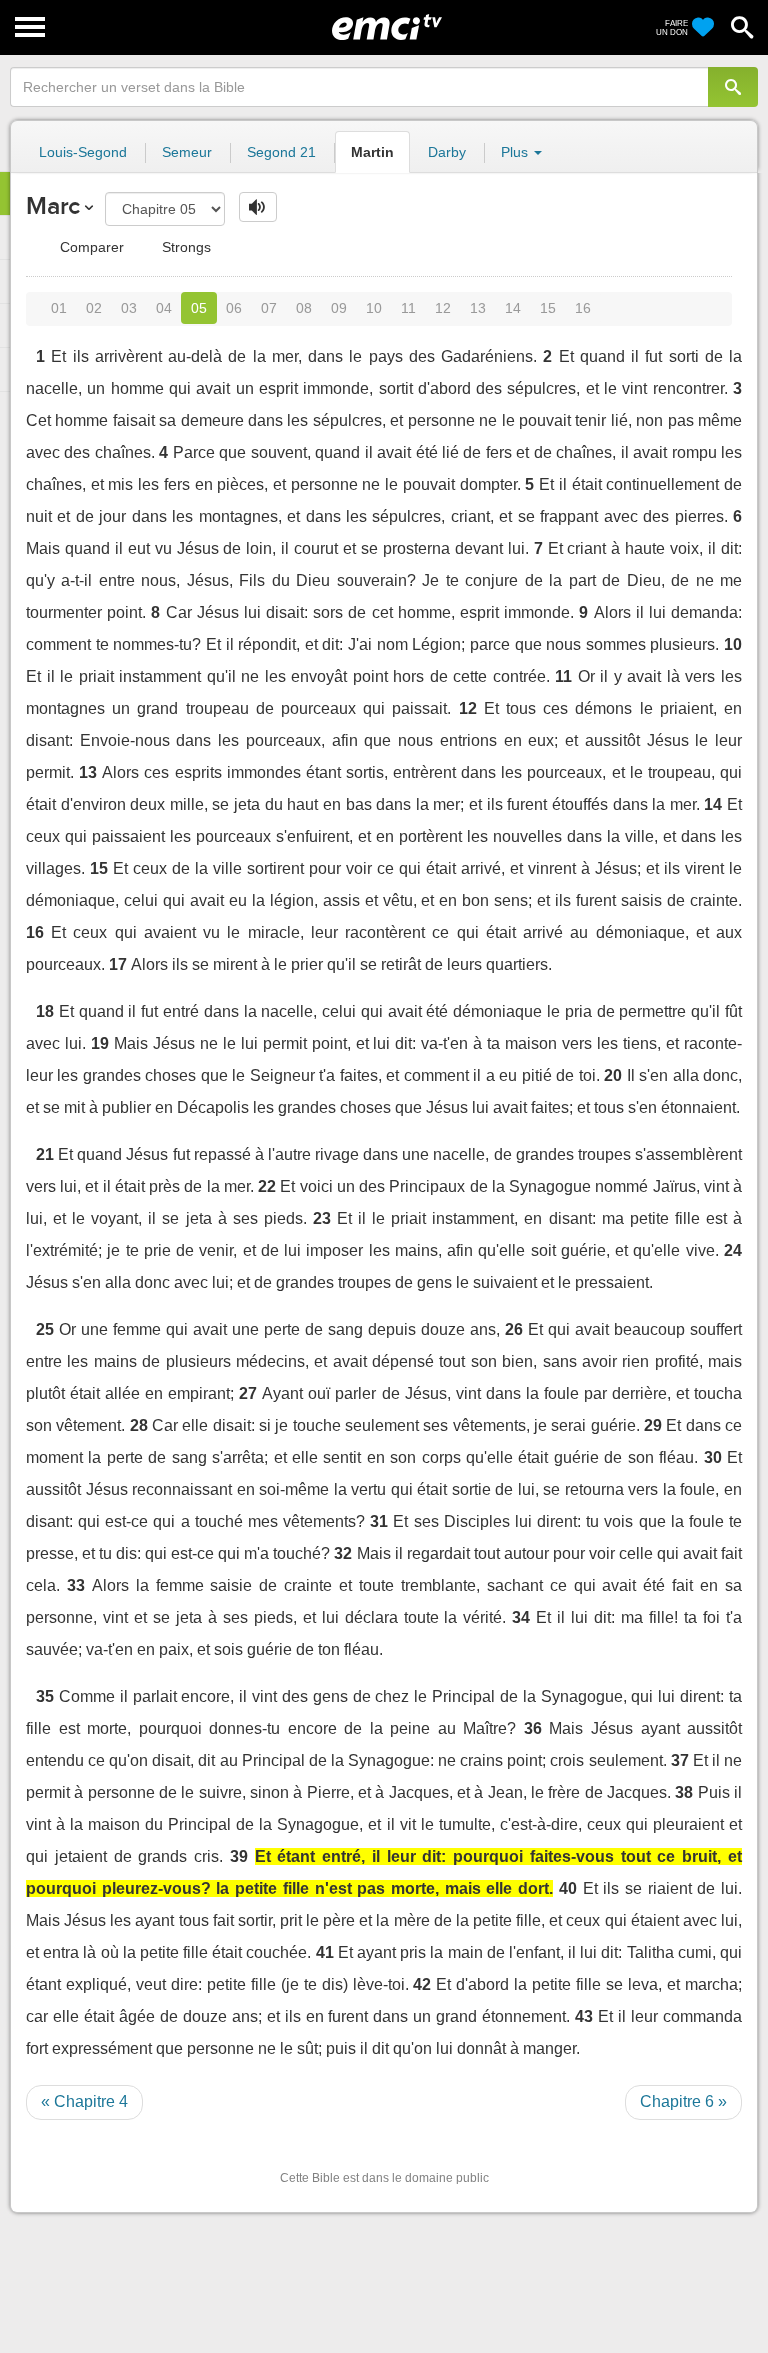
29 (653, 1425)
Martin (372, 152)
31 (379, 1521)
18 (45, 1011)
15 (548, 308)
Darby (447, 152)
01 (59, 308)
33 (76, 1585)
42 (422, 1984)
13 (478, 308)
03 (129, 308)
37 (680, 1760)
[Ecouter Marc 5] (258, 207)
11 (408, 308)
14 (513, 308)
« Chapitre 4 (84, 2101)
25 (45, 1329)
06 (234, 308)
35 (45, 1696)
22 (267, 1186)
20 (613, 1075)
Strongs (184, 247)
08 (304, 308)
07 (269, 308)
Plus (516, 152)
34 (521, 1617)
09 (339, 308)
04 (164, 308)
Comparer (90, 247)
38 (684, 1792)
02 (94, 308)
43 (584, 2016)
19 (100, 1043)
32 (343, 1553)
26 (514, 1329)
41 (325, 1952)
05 (199, 308)
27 (248, 1393)
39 (239, 1856)
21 (45, 1154)
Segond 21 (281, 152)
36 (533, 1728)
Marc (53, 205)
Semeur (187, 152)
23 (322, 1218)
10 (374, 308)
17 (118, 964)
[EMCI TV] (387, 25)
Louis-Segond (83, 152)
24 (733, 1250)
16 (583, 308)
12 (443, 308)
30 (713, 1457)
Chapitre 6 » (683, 2101)
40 (568, 1888)
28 (139, 1425)
